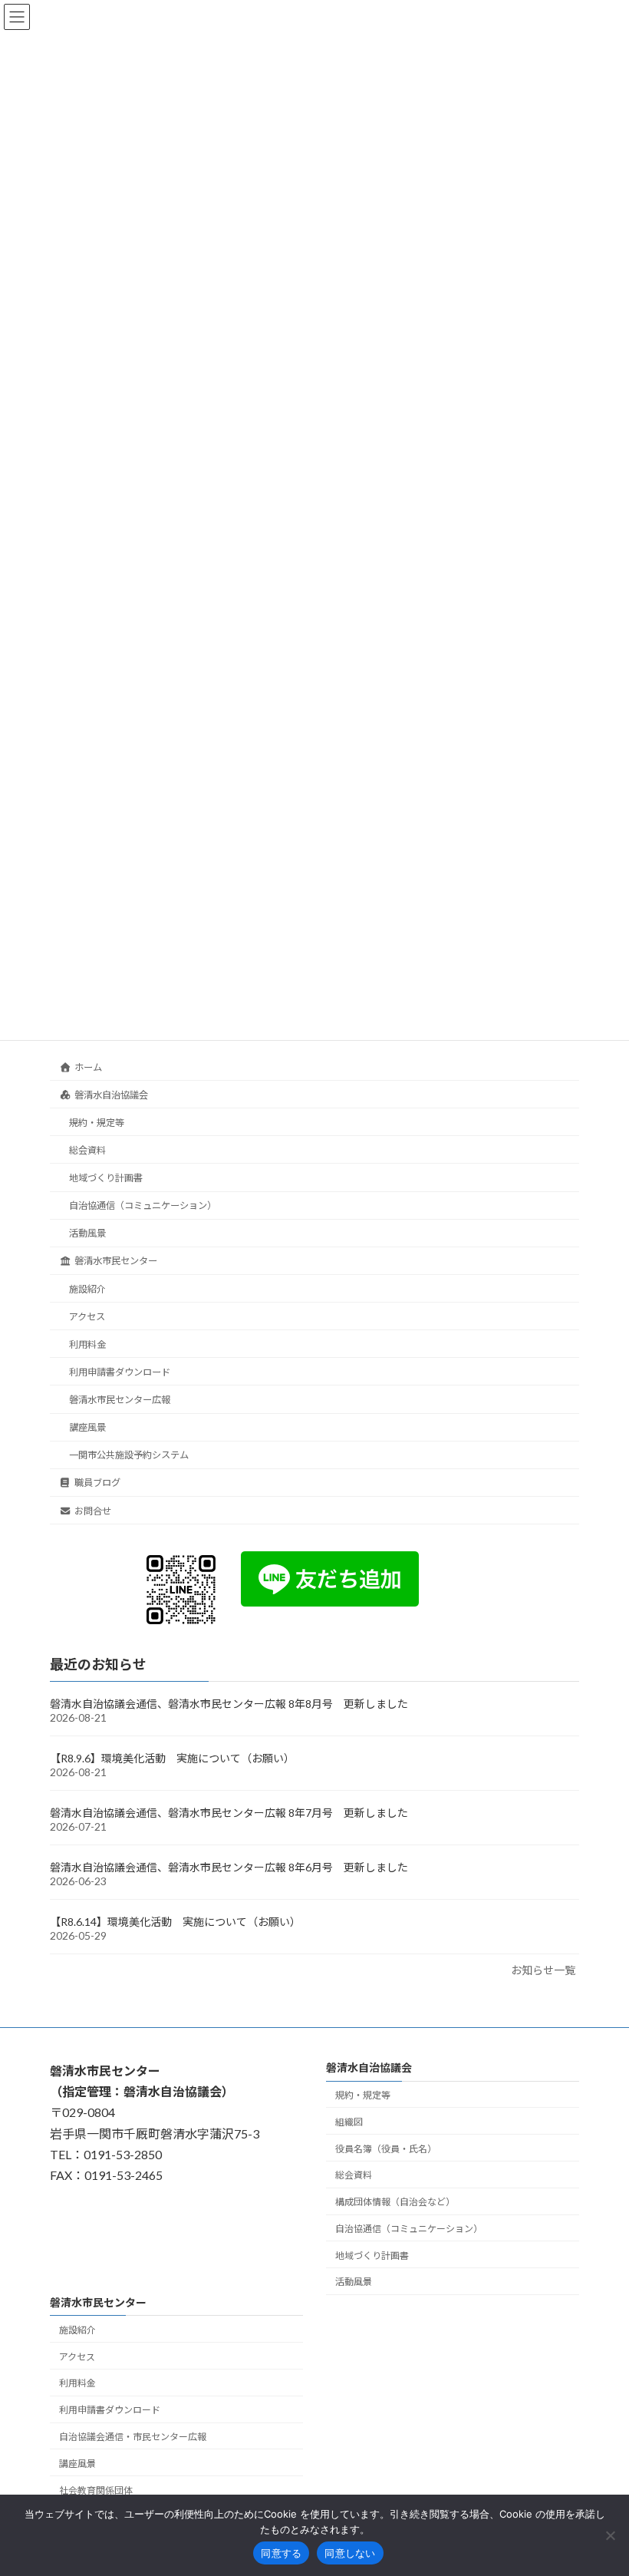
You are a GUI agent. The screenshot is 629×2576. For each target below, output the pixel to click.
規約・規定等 (97, 1123)
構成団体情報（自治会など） (395, 2202)
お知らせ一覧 (543, 1970)
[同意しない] (610, 2535)
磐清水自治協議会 (111, 1094)
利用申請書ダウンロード (120, 1372)
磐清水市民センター (116, 1261)
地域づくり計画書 (106, 1178)
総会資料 (87, 1150)
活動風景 (87, 1233)
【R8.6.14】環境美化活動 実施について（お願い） (175, 1922)
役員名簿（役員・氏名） (386, 2149)
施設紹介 (87, 1288)
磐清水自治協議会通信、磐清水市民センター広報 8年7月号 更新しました (229, 1813)
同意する (281, 2553)
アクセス (87, 1316)
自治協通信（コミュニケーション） (143, 1205)
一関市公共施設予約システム (129, 1455)
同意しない (350, 2553)
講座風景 (87, 1427)
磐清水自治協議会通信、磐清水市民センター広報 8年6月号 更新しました (229, 1867)
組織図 (349, 2122)
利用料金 (87, 1344)
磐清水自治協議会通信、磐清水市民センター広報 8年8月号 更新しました (229, 1704)
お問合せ (93, 1510)
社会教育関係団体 (96, 2490)
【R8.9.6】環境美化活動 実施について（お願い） (172, 1758)
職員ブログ (97, 1483)
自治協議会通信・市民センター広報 (133, 2437)
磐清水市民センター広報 (120, 1400)
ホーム (88, 1067)
